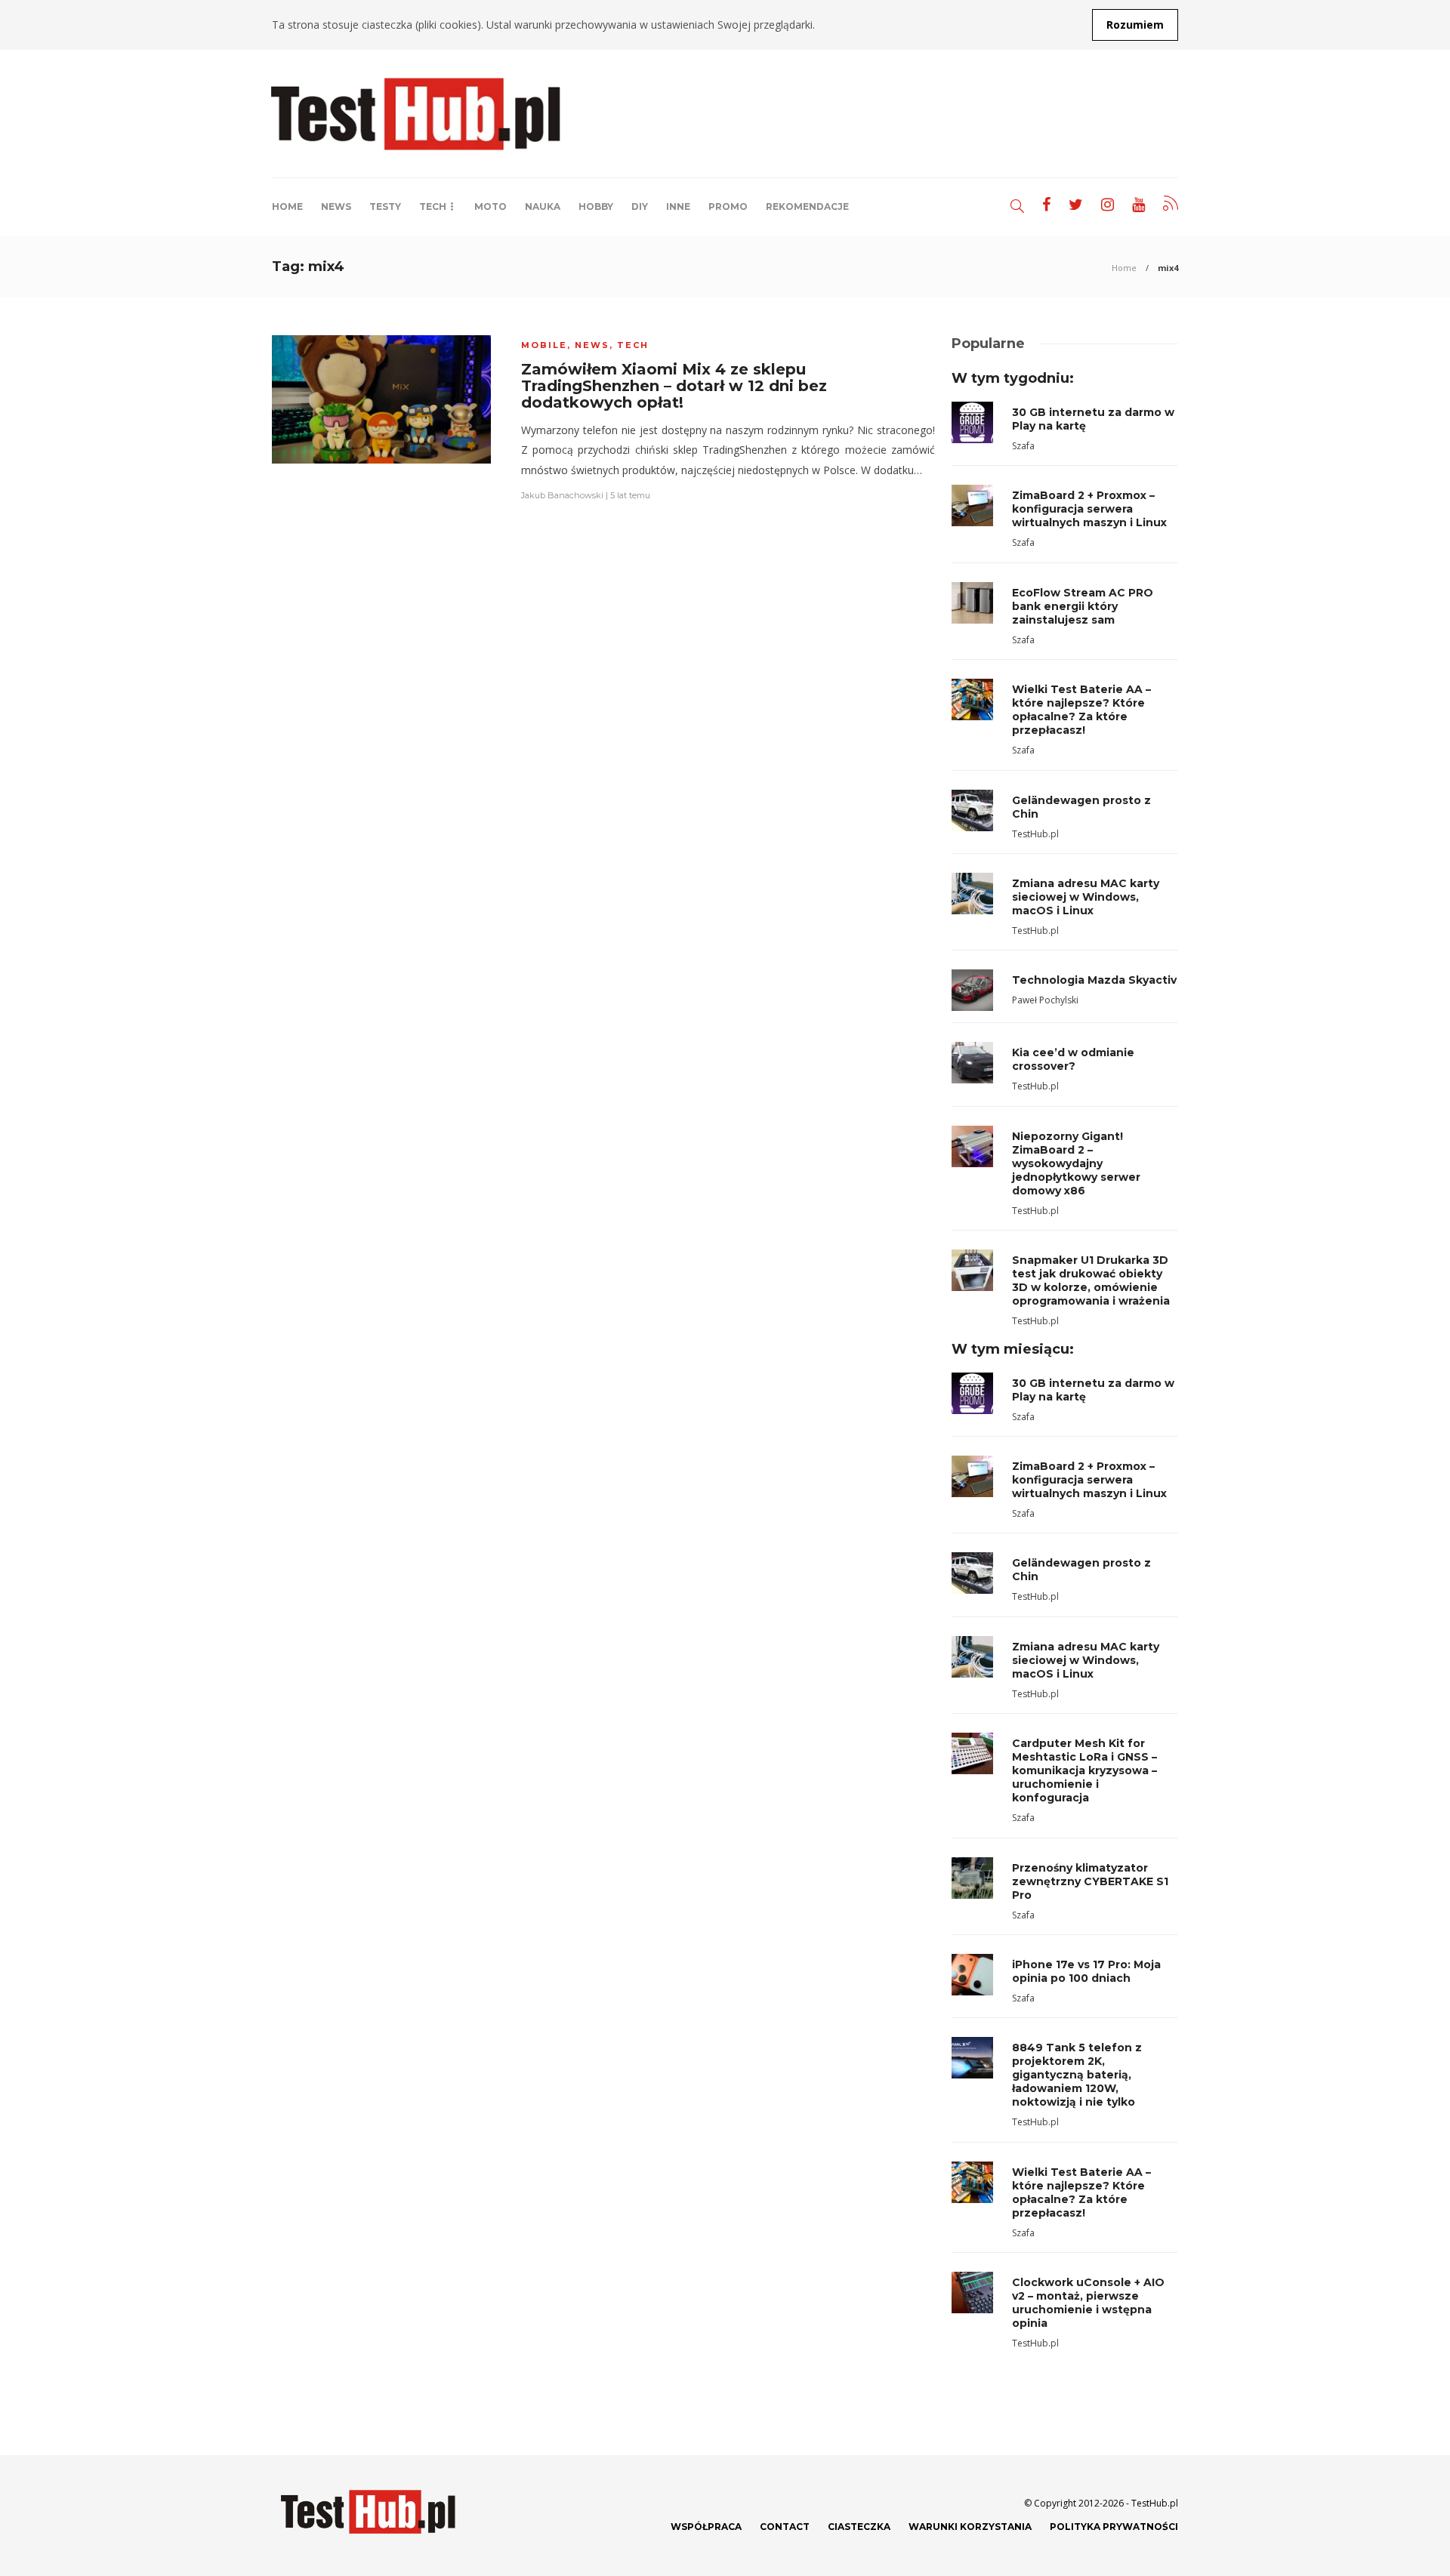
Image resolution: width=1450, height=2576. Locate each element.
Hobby (596, 206)
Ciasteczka (859, 2527)
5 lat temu (630, 495)
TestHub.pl (1035, 834)
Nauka (543, 206)
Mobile (544, 345)
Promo (728, 206)
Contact (785, 2527)
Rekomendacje (807, 206)
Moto (491, 206)
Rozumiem (1135, 25)
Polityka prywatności (1114, 2527)
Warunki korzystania (970, 2527)
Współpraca (706, 2527)
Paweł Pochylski (1045, 1000)
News (336, 206)
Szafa (1023, 446)
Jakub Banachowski (562, 495)
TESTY (385, 206)
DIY (640, 206)
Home (287, 206)
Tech (433, 206)
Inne (678, 206)
